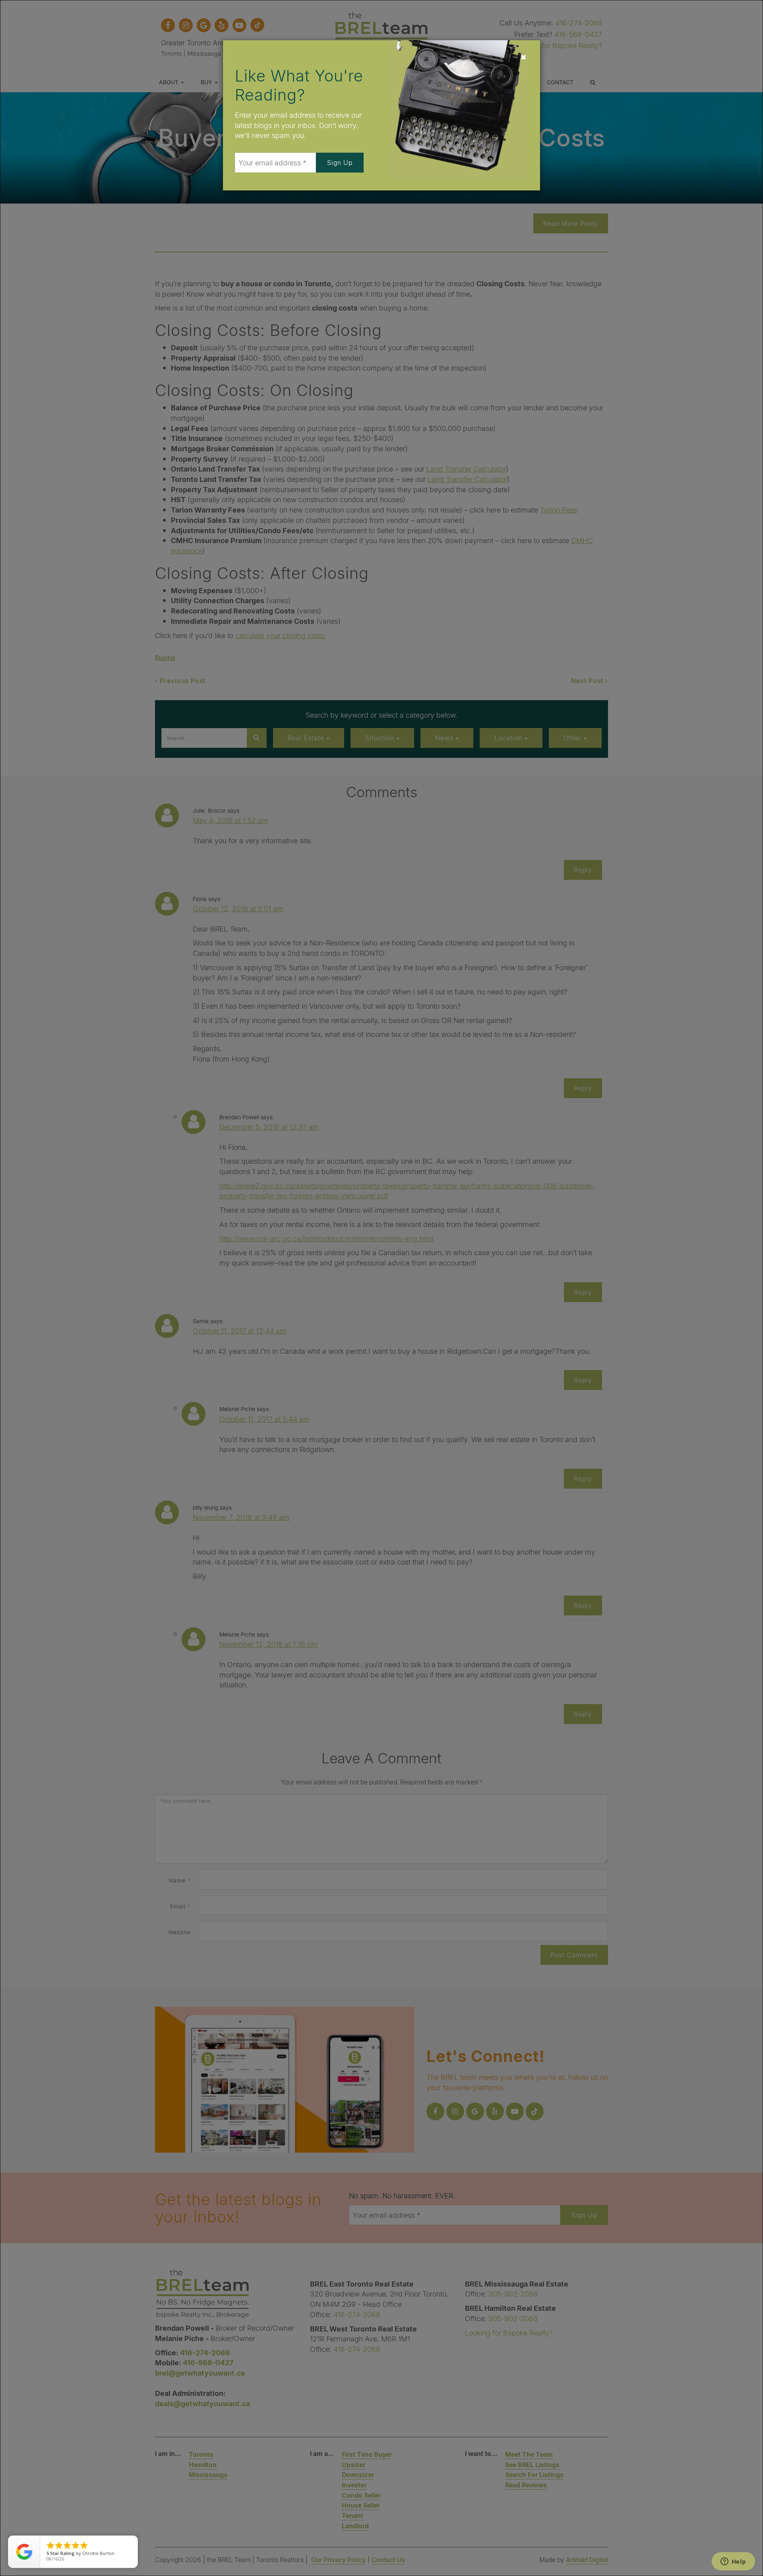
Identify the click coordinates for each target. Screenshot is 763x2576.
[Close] (523, 57)
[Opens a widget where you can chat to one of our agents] (733, 2562)
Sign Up (340, 162)
